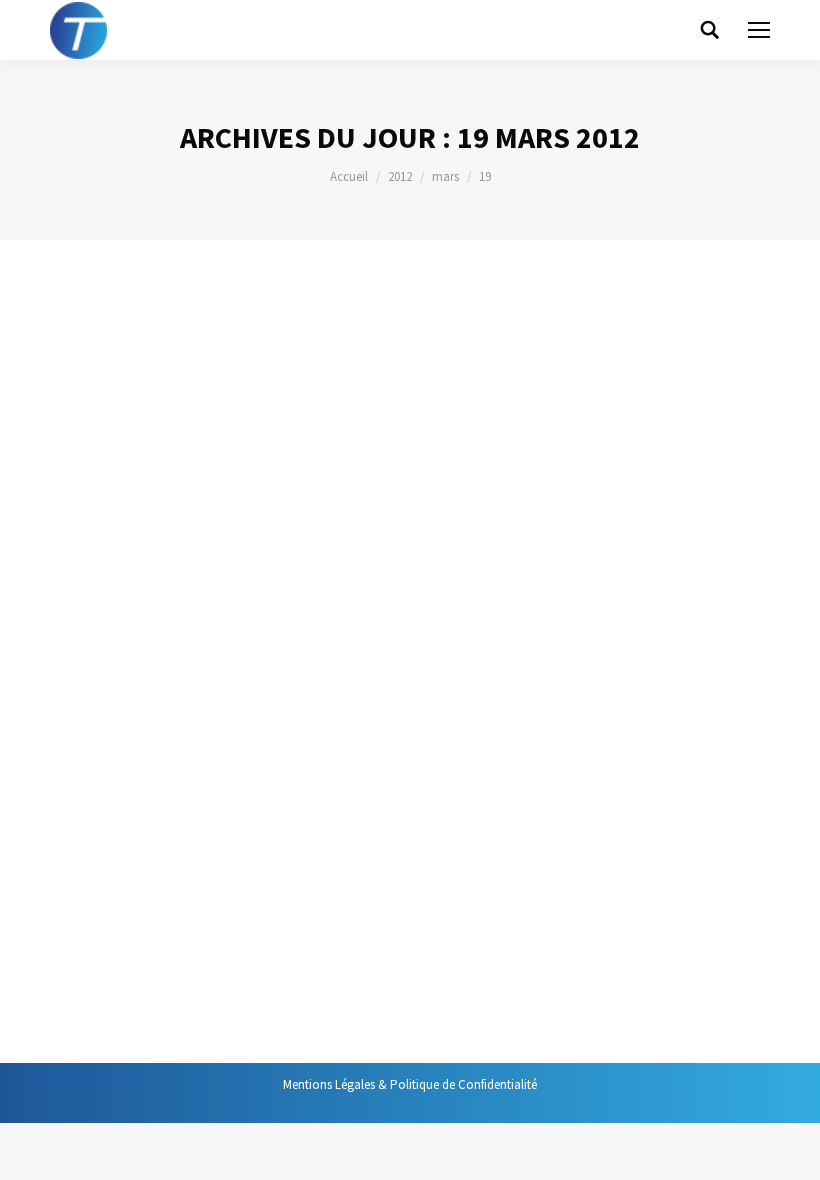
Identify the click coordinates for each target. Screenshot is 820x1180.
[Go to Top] (788, 1148)
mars (445, 176)
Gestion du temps (122, 376)
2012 (400, 176)
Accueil (349, 176)
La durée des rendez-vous (188, 339)
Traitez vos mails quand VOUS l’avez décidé (233, 772)
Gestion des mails (122, 824)
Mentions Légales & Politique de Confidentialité (410, 1084)
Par (248, 376)
